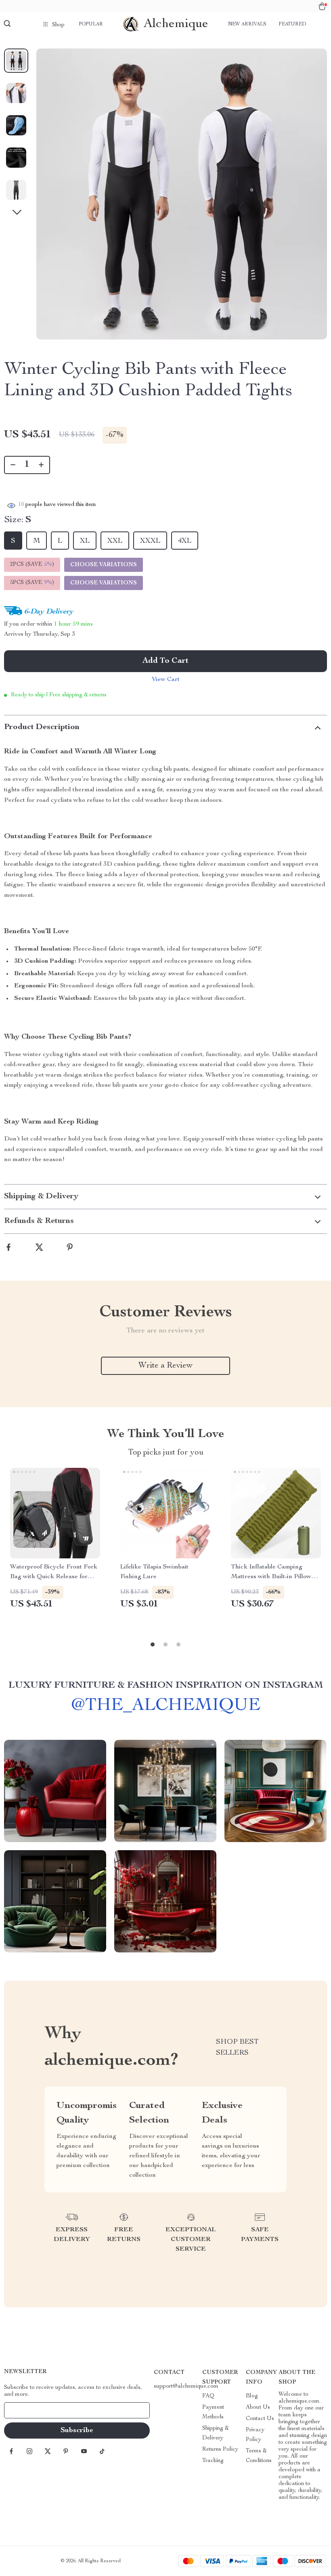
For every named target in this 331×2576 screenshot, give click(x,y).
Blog (252, 2396)
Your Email (26, 2410)
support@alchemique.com (186, 2386)
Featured (292, 24)
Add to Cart (165, 661)
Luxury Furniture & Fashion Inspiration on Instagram (166, 1686)
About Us (258, 2407)
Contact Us (260, 2419)
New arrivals (247, 24)
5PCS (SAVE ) (32, 583)
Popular (91, 24)
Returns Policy (220, 2450)
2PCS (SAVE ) (32, 565)
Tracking (213, 2461)
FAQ (208, 2396)
